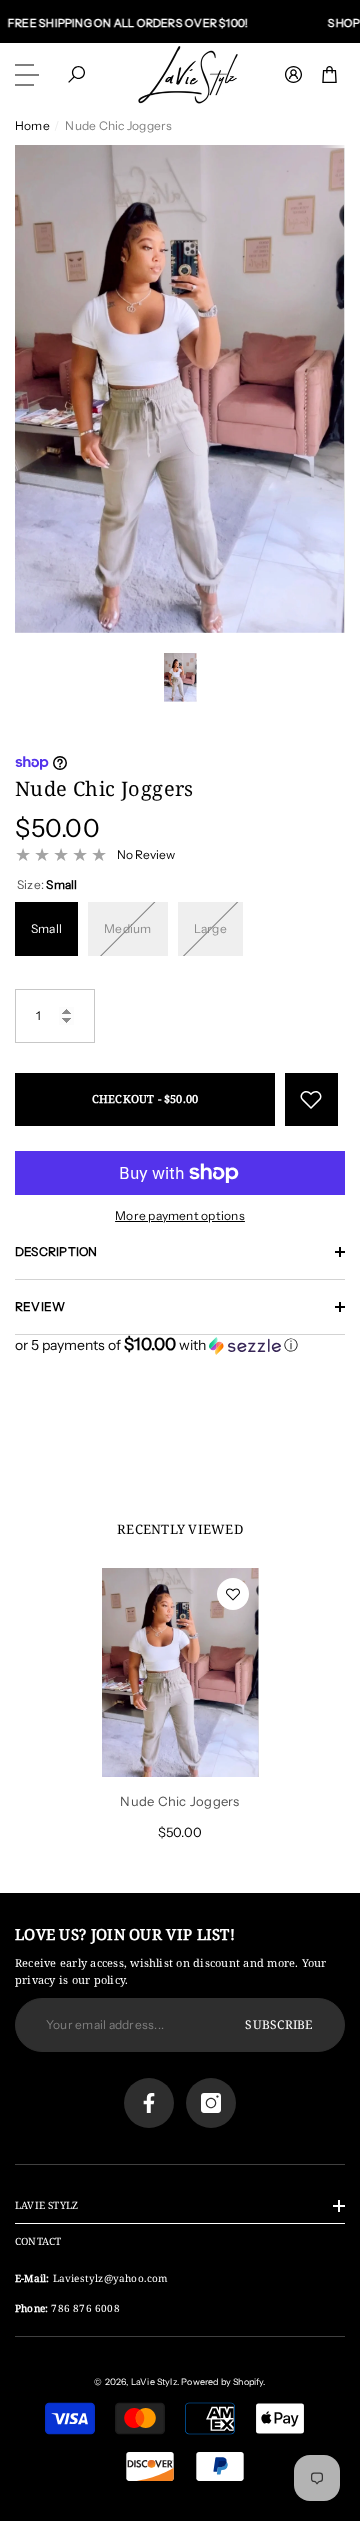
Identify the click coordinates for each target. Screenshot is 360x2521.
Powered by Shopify (222, 2381)
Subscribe (278, 2024)
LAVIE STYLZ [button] (46, 2205)
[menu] (30, 75)
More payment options (180, 1215)
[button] (76, 74)
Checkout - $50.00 (145, 1098)
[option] (180, 389)
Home (32, 125)
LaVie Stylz (154, 2381)
